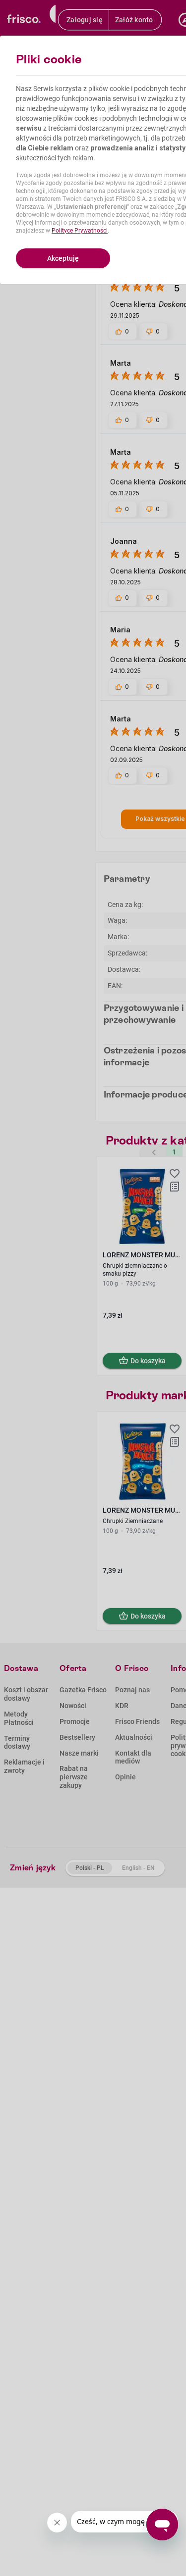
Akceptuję (63, 258)
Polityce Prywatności (80, 231)
